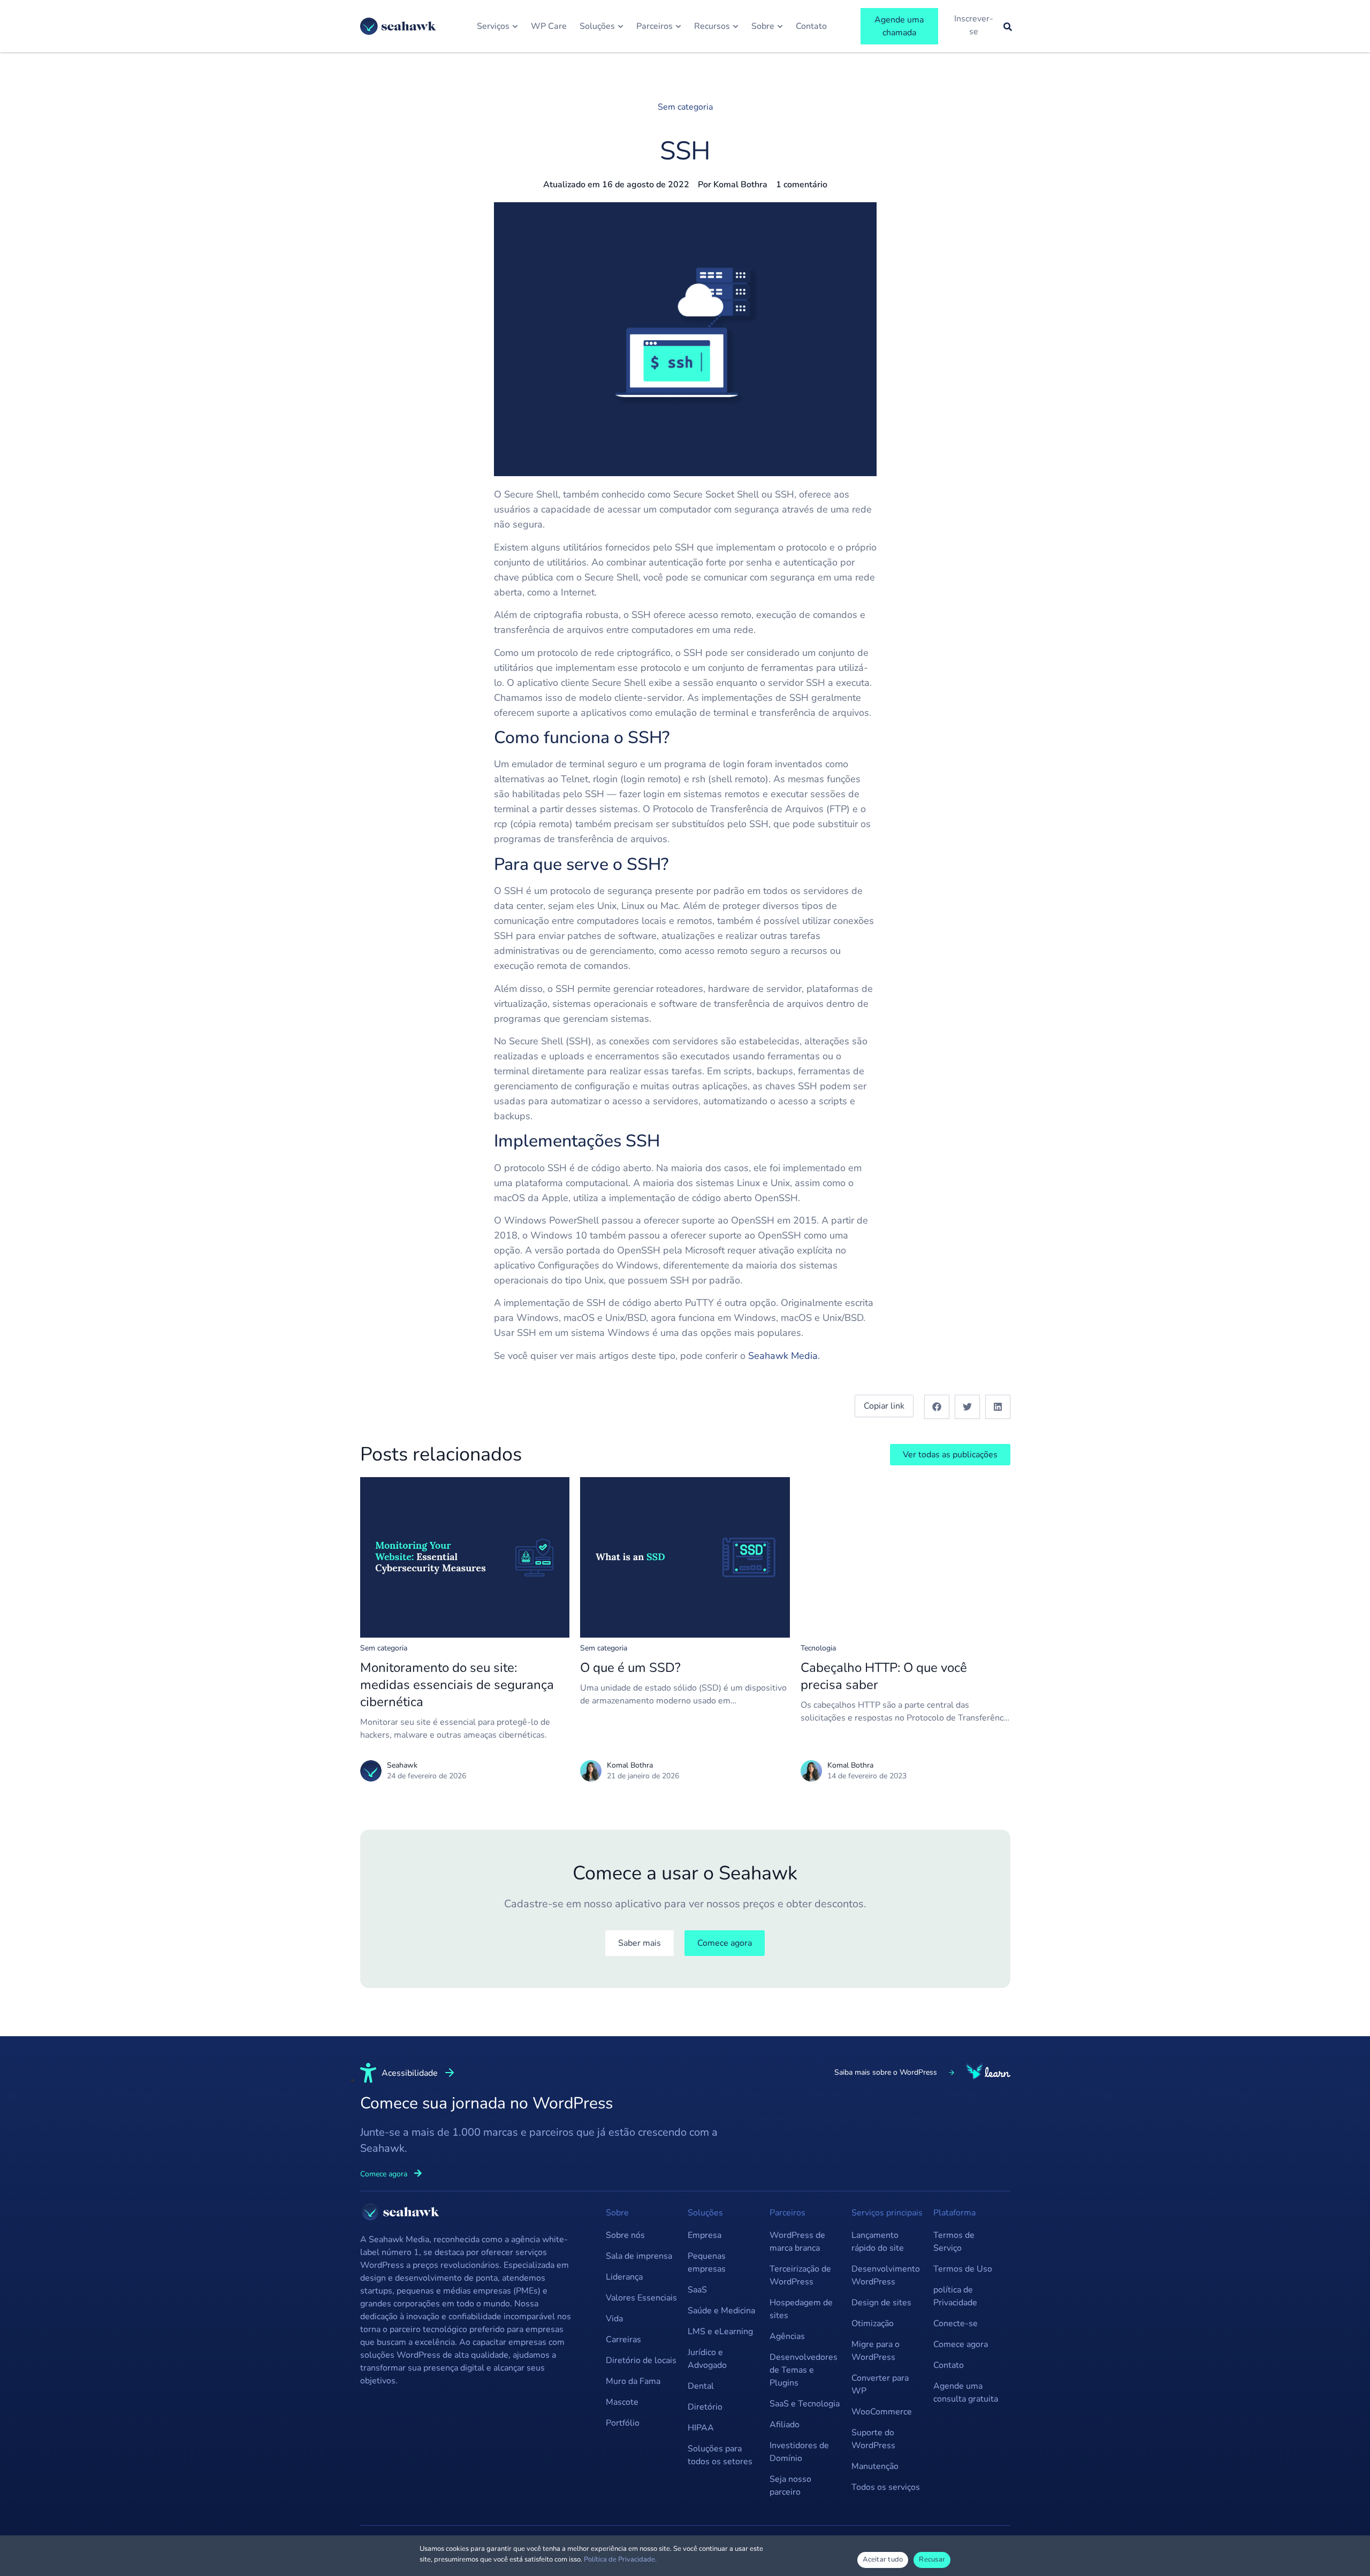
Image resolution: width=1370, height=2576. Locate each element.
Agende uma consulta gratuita (966, 2392)
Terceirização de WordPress (800, 2275)
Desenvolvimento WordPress (886, 2275)
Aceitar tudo (883, 2559)
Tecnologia (818, 1648)
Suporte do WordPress (873, 2439)
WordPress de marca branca (797, 2242)
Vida (614, 2319)
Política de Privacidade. (620, 2559)
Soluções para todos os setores (720, 2455)
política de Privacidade (955, 2296)
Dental (701, 2386)
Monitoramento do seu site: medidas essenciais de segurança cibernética (457, 1685)
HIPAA (701, 2428)
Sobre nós (625, 2235)
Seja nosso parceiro (790, 2486)
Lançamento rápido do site (878, 2242)
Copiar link (884, 1406)
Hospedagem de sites (801, 2309)
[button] (937, 1407)
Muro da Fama (633, 2381)
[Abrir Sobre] (780, 26)
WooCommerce (882, 2412)
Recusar (932, 2559)
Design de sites (881, 2303)
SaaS (697, 2290)
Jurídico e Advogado (707, 2359)
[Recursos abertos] (736, 26)
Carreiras (623, 2340)
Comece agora (961, 2344)
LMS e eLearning (720, 2332)
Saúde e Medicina (721, 2311)
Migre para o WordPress (876, 2351)
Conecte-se (956, 2323)
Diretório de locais (641, 2360)
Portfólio (623, 2423)
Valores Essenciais (641, 2298)
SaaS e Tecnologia (805, 2404)
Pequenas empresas (707, 2262)
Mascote (622, 2402)
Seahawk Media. (784, 1356)
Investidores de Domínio (799, 2452)
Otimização (873, 2323)
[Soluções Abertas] (621, 26)
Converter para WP (880, 2384)
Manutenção (875, 2466)
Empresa (705, 2235)
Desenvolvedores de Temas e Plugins (804, 2370)
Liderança (624, 2277)
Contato (949, 2365)
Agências (787, 2336)
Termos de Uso (963, 2269)
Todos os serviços (886, 2487)
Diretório (705, 2407)
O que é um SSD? (630, 1668)
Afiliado (785, 2425)
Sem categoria (685, 107)
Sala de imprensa (639, 2256)
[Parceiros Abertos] (678, 26)
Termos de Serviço (954, 2242)
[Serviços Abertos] (515, 26)
